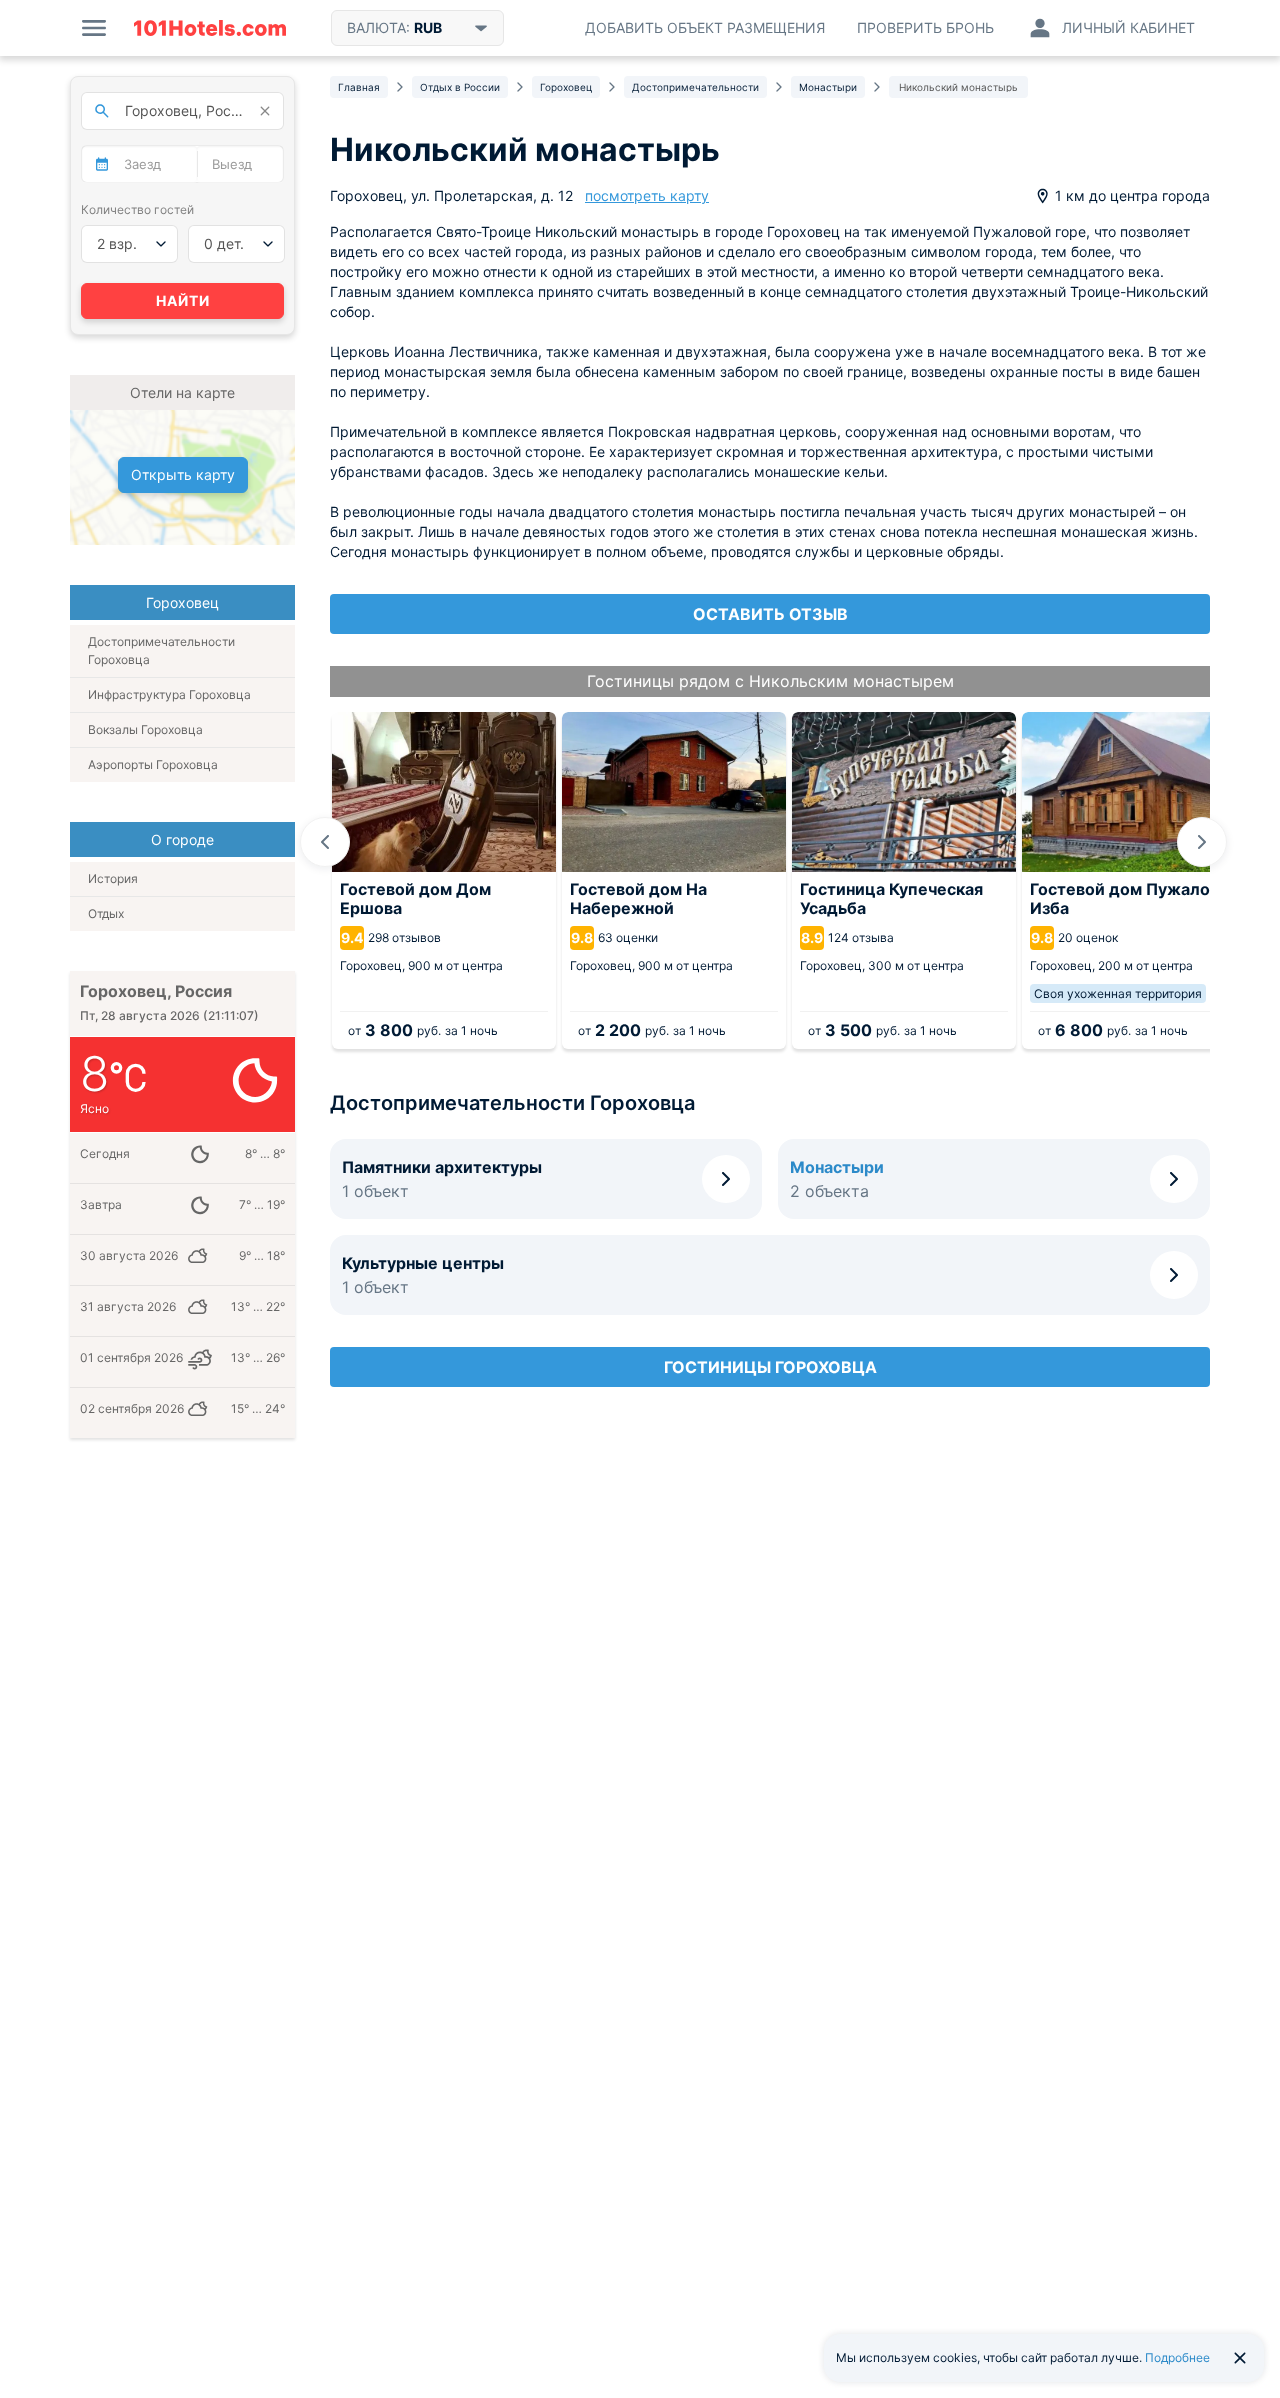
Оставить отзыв (770, 614)
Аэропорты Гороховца (153, 764)
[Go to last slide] (325, 842)
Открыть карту (183, 474)
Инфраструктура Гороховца (169, 694)
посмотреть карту (647, 195)
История (113, 878)
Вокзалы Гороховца (145, 729)
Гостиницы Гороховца (770, 1367)
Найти (183, 300)
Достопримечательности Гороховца (161, 650)
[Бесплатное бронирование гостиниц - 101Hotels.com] (210, 28)
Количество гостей (137, 209)
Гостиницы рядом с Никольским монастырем (770, 681)
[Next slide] (1202, 842)
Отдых (106, 913)
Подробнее (1177, 2357)
